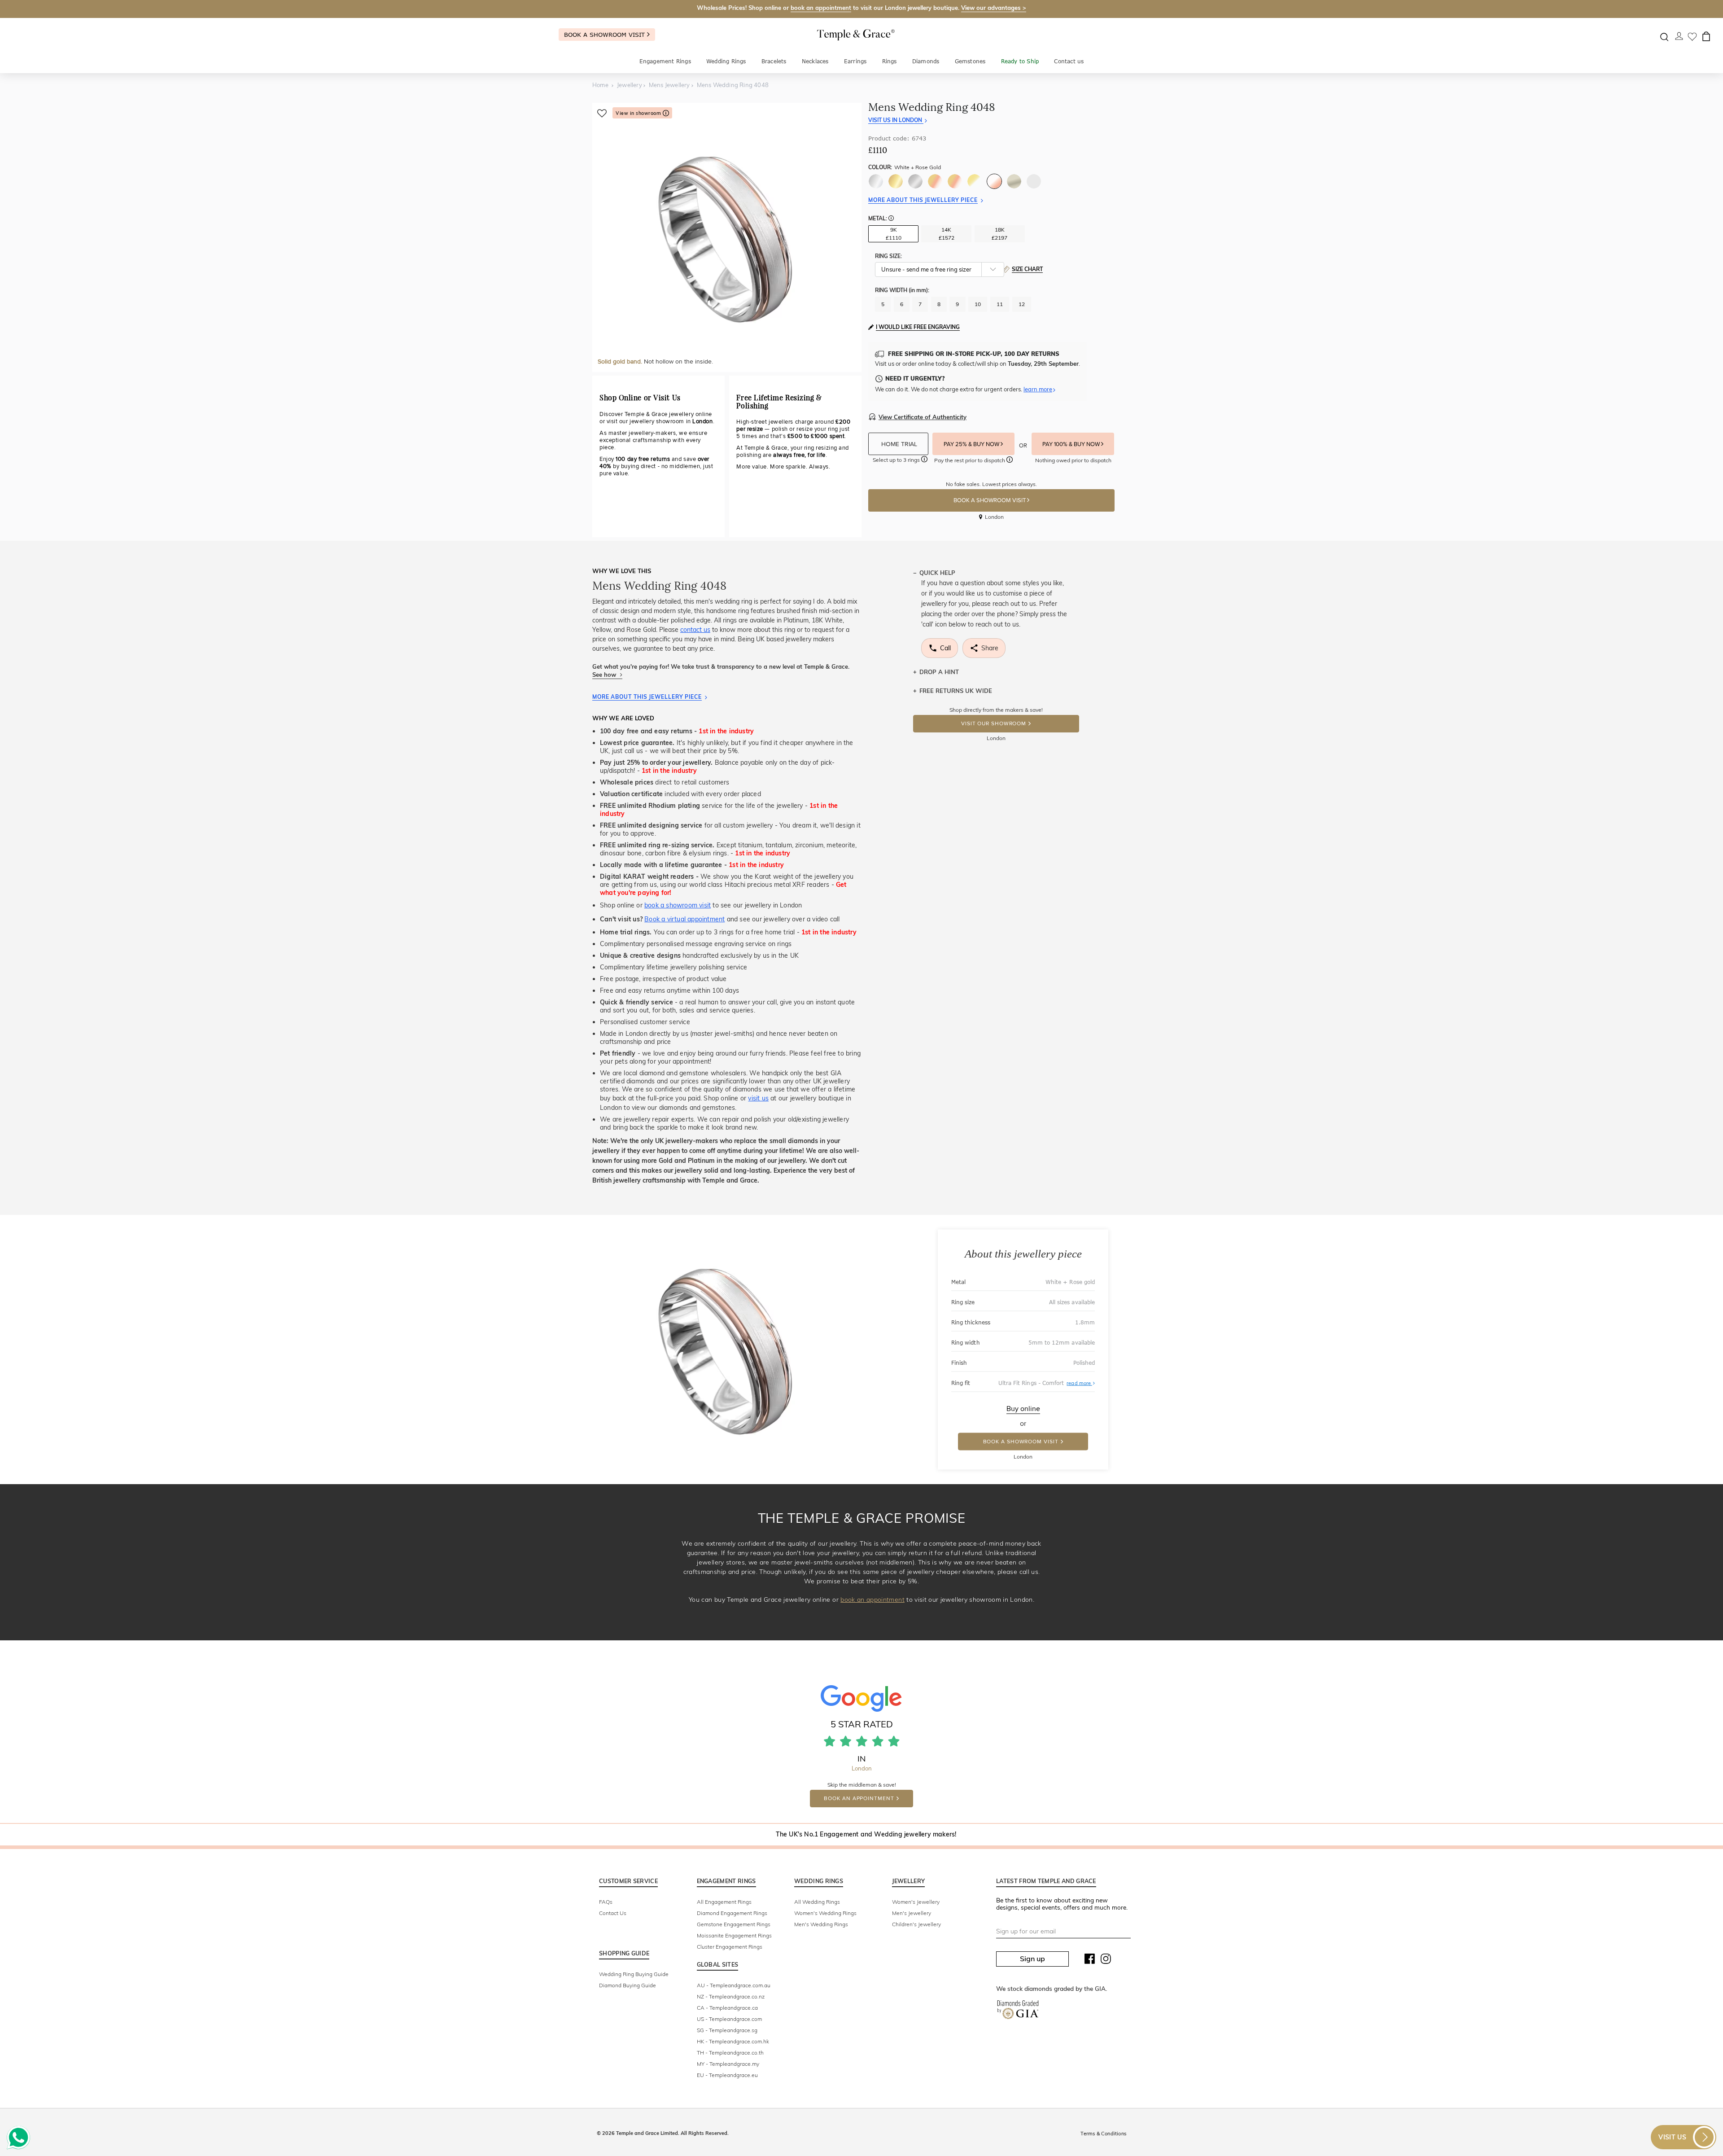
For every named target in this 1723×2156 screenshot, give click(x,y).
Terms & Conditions (1103, 2134)
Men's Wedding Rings (821, 1924)
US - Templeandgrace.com (729, 2019)
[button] (891, 219)
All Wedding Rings (817, 1902)
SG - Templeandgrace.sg (727, 2030)
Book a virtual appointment (684, 919)
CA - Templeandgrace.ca (727, 2008)
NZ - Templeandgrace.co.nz (731, 1996)
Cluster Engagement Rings (730, 1947)
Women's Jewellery (916, 1902)
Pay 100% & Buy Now (1072, 444)
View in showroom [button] (639, 113)
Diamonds (926, 61)
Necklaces (815, 61)
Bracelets (774, 61)
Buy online (1023, 1409)
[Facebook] (1090, 1961)
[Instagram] (1106, 1961)
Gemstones (970, 61)
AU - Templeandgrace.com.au (734, 1985)
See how (605, 675)
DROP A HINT (939, 672)
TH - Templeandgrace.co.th (730, 2053)
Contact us (1069, 61)
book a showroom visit (678, 905)
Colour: (905, 167)
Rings (890, 61)
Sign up (1032, 1959)
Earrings (855, 61)
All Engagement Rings (724, 1902)
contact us (695, 630)
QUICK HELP (937, 573)
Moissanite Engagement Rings (734, 1935)
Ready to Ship (1020, 61)
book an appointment (821, 8)
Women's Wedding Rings (825, 1913)
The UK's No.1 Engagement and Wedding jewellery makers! (866, 1834)
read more (1081, 1383)
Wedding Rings (726, 61)
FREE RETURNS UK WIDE (956, 691)
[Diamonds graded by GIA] (1018, 2011)
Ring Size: (888, 256)
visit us (758, 1098)
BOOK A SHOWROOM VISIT (990, 500)
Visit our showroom (994, 724)
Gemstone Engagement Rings (734, 1924)
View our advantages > (994, 8)
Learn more (1038, 389)
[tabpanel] (727, 237)
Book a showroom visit (606, 35)
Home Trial (900, 444)
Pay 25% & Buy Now (972, 444)
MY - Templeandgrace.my (728, 2064)
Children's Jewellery (916, 1924)
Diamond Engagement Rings (732, 1913)
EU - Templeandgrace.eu (727, 2075)
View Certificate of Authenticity (923, 417)
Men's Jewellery (912, 1913)
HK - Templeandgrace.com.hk (733, 2041)
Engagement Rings (665, 61)
